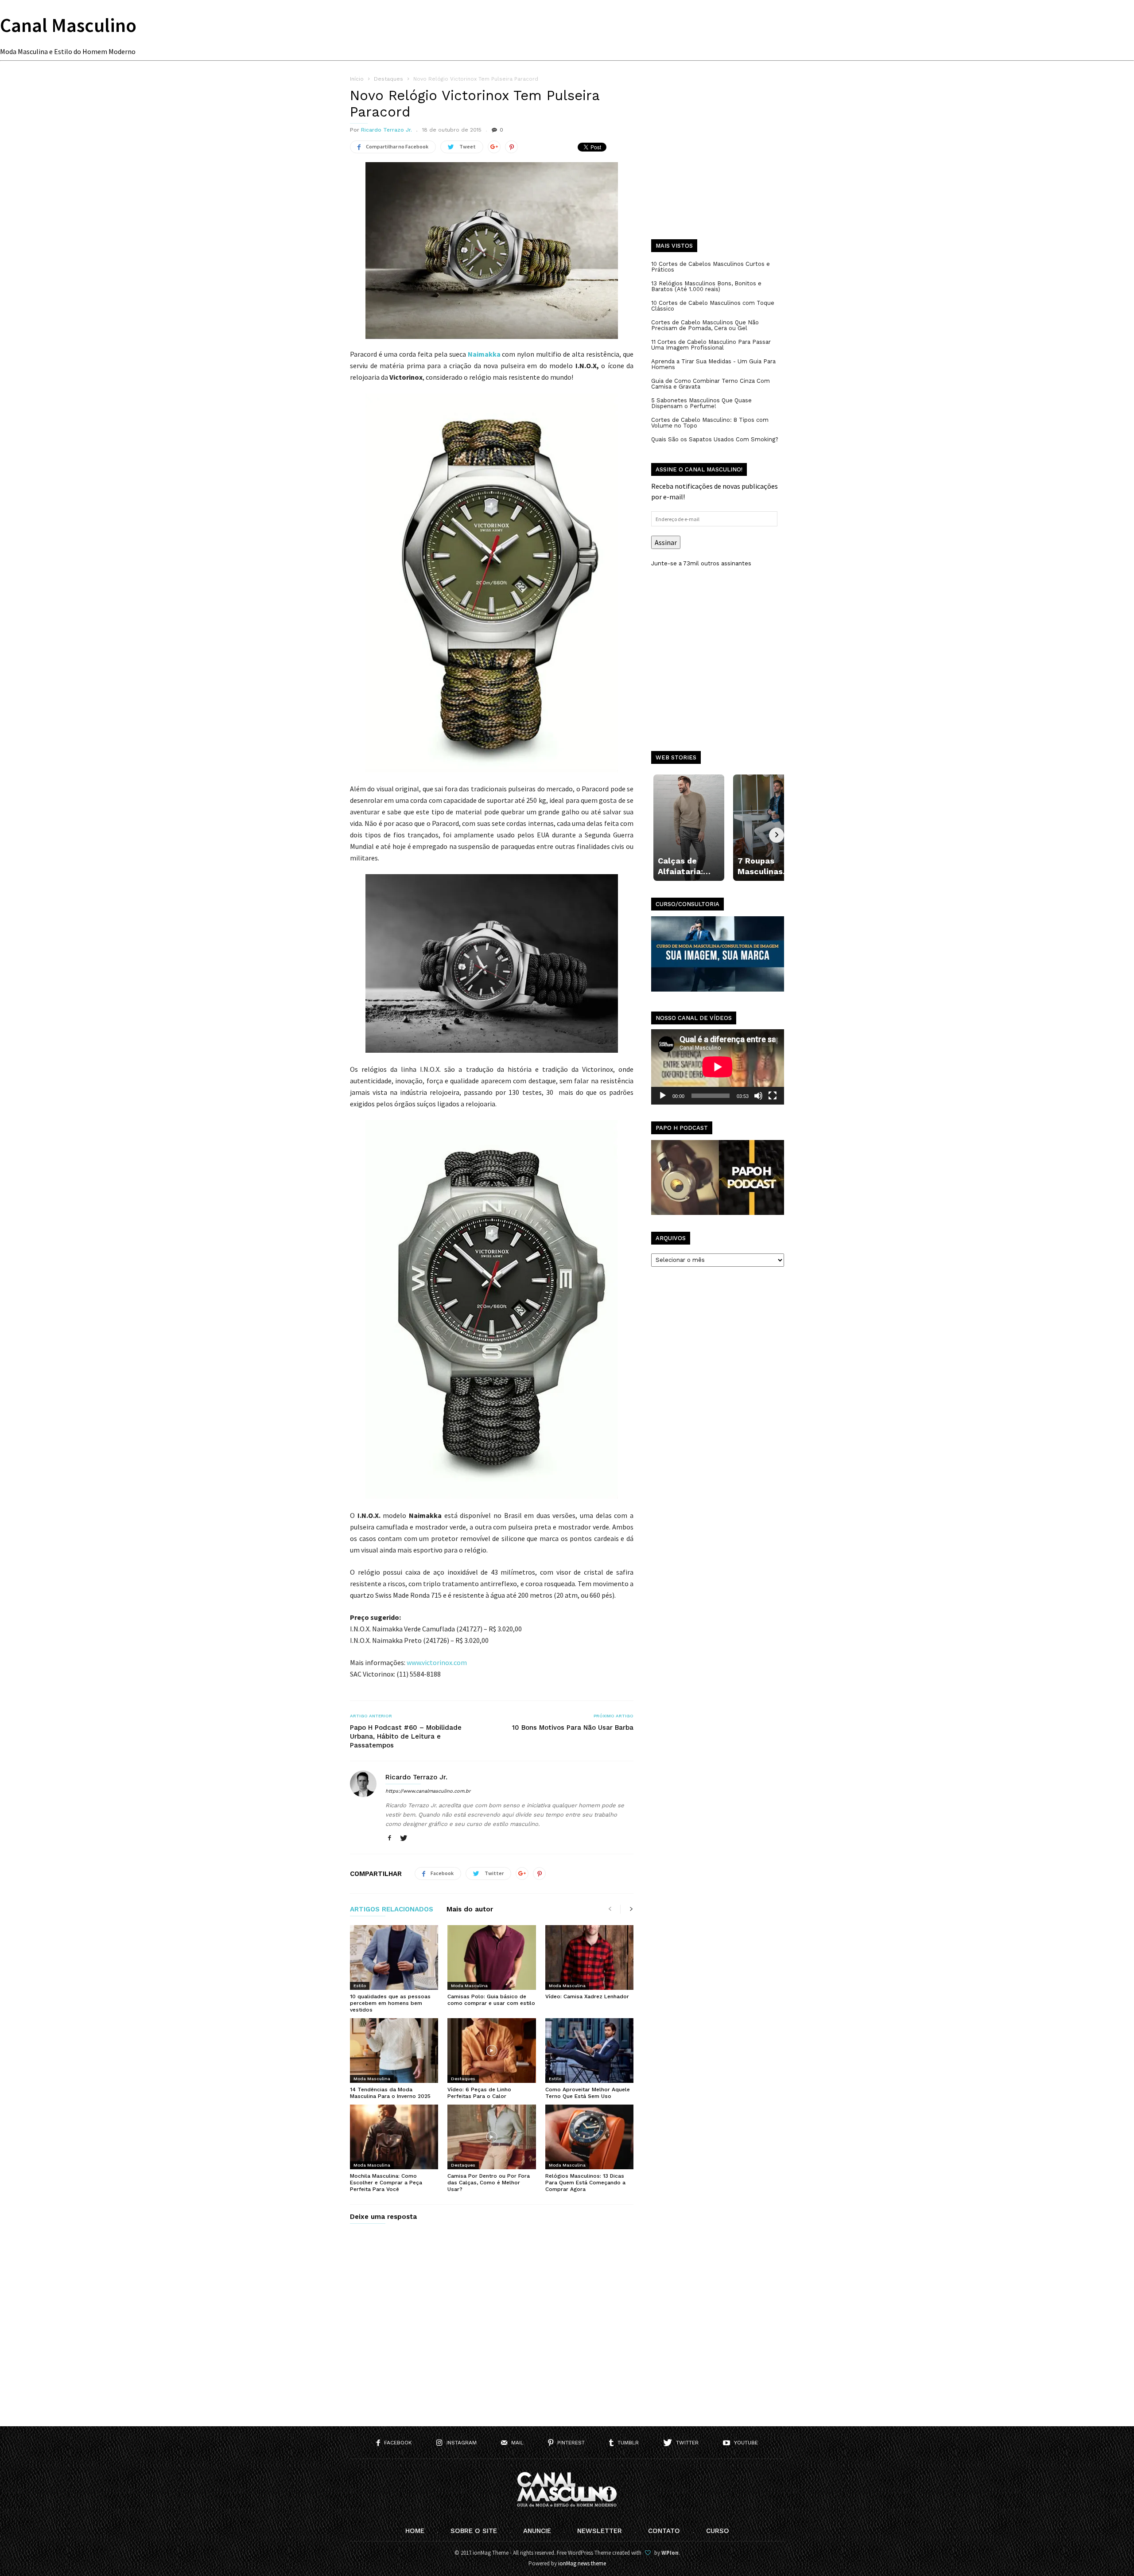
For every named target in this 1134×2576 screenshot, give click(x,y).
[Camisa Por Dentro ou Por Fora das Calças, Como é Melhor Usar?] (491, 2137)
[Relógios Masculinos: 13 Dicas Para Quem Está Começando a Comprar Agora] (589, 2137)
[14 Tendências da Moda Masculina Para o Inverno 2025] (394, 2051)
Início (357, 79)
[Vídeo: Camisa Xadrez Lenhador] (589, 1957)
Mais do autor (470, 1910)
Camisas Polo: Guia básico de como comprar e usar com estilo (491, 2000)
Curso (718, 2531)
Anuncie (537, 2531)
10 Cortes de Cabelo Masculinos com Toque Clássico (713, 306)
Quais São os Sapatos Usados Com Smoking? (715, 439)
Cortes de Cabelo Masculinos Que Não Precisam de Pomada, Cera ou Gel (705, 325)
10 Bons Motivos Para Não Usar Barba (573, 1728)
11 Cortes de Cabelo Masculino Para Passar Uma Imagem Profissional (711, 345)
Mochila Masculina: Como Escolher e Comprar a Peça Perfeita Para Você (386, 2183)
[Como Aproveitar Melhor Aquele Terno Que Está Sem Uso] (589, 2051)
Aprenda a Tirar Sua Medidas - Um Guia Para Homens (713, 364)
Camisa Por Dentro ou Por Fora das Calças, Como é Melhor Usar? (489, 2183)
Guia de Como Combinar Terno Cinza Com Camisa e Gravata (711, 384)
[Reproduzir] (663, 1096)
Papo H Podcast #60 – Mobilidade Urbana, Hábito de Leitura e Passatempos (406, 1736)
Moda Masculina (469, 1986)
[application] (718, 1067)
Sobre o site (474, 2531)
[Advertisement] (718, 164)
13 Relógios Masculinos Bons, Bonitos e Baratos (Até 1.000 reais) (706, 286)
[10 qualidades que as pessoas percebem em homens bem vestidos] (394, 1957)
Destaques (463, 2079)
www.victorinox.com (437, 1662)
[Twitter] (404, 1839)
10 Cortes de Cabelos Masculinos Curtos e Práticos (711, 267)
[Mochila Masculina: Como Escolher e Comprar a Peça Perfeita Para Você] (394, 2137)
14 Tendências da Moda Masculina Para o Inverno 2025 (390, 2093)
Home (415, 2531)
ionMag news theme (582, 2563)
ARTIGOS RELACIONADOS (392, 1910)
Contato (664, 2531)
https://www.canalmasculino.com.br (428, 1791)
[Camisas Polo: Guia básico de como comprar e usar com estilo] (491, 1957)
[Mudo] (758, 1096)
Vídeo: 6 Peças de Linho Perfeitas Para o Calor (479, 2093)
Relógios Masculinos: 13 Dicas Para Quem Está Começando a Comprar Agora (585, 2183)
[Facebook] (389, 1839)
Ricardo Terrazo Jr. (386, 130)
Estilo (360, 1986)
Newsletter (600, 2531)
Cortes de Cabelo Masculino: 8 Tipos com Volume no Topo (710, 423)
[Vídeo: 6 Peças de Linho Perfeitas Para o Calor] (491, 2051)
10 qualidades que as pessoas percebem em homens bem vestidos (390, 2003)
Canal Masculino (68, 25)
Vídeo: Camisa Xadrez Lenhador (587, 1996)
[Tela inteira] (773, 1096)
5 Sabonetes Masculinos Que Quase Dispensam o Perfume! (701, 403)
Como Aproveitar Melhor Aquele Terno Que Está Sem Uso (588, 2093)
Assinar (666, 542)
